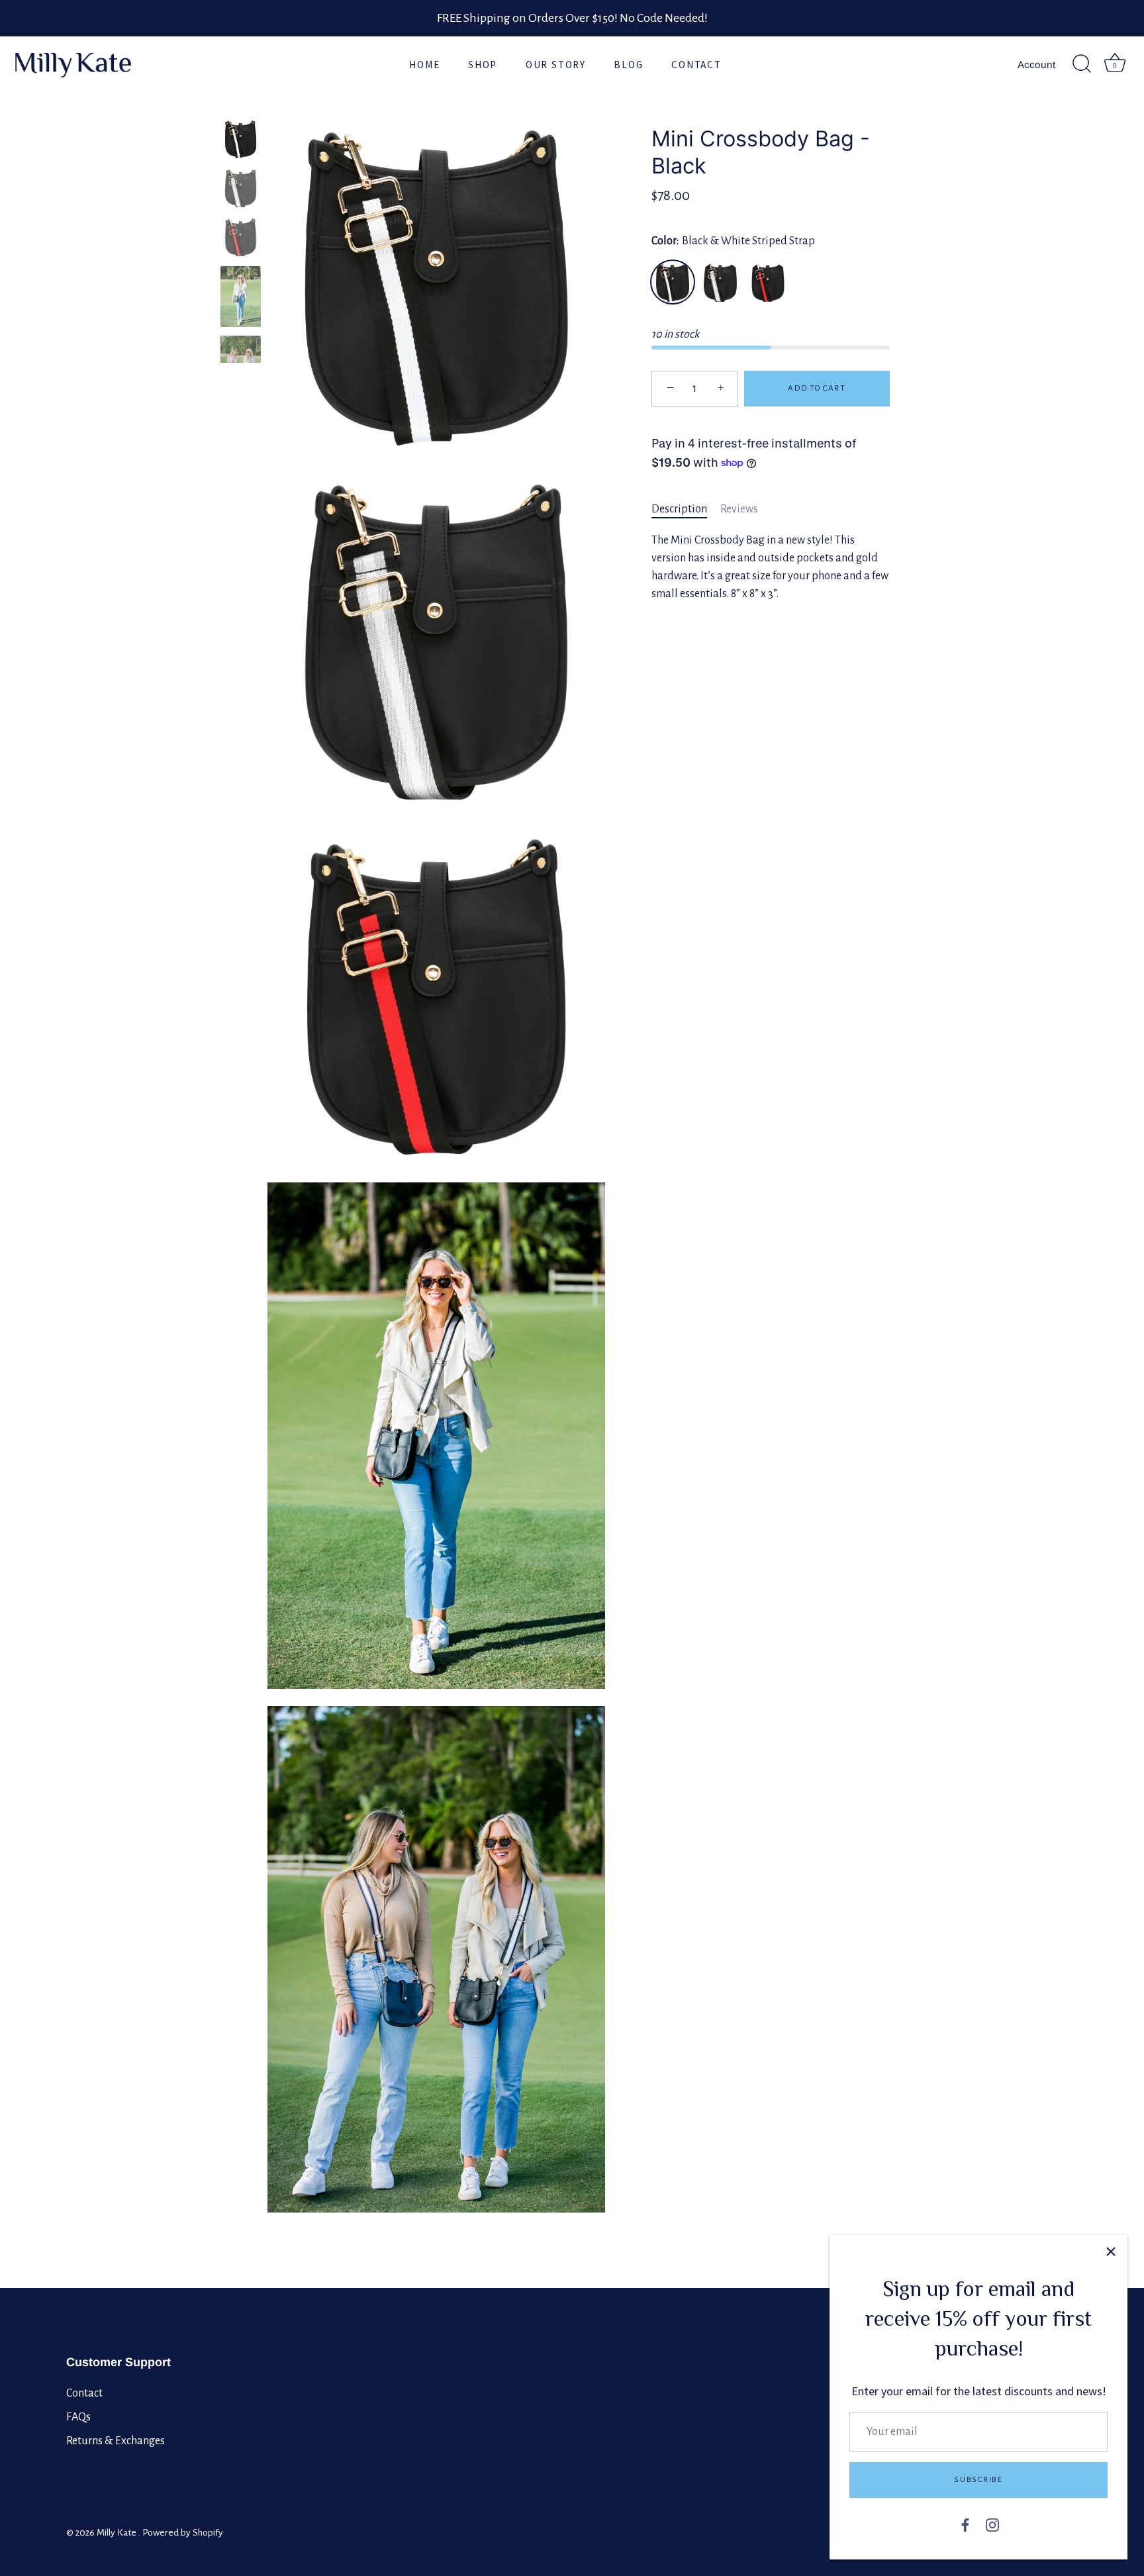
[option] (241, 142)
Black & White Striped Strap (673, 282)
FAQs (78, 2417)
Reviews (739, 509)
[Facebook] (965, 2524)
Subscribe (978, 2480)
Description (679, 509)
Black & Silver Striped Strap (720, 282)
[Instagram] (992, 2524)
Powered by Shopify (183, 2533)
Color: (733, 241)
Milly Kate (118, 2533)
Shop (483, 65)
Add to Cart (817, 388)
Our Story (556, 65)
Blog (628, 65)
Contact (696, 65)
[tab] (686, 509)
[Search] (1082, 64)
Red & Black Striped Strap (768, 282)
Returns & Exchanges (116, 2441)
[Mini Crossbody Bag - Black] (241, 139)
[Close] (1111, 2252)
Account (1036, 65)
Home (424, 65)
